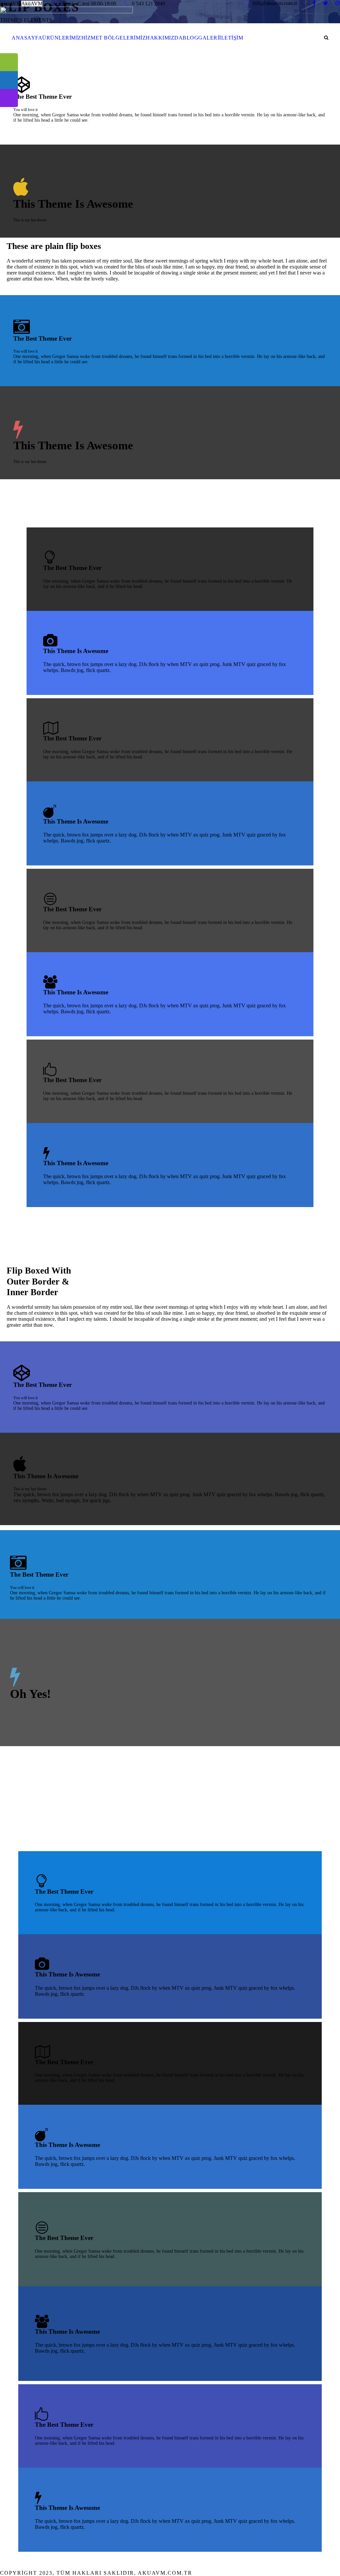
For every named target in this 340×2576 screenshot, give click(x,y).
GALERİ (209, 38)
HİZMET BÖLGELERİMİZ (114, 38)
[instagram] (338, 3)
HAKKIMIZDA (164, 38)
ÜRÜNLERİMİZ (62, 38)
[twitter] (326, 3)
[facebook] (314, 3)
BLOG (190, 38)
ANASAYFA (27, 38)
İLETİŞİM (231, 38)
